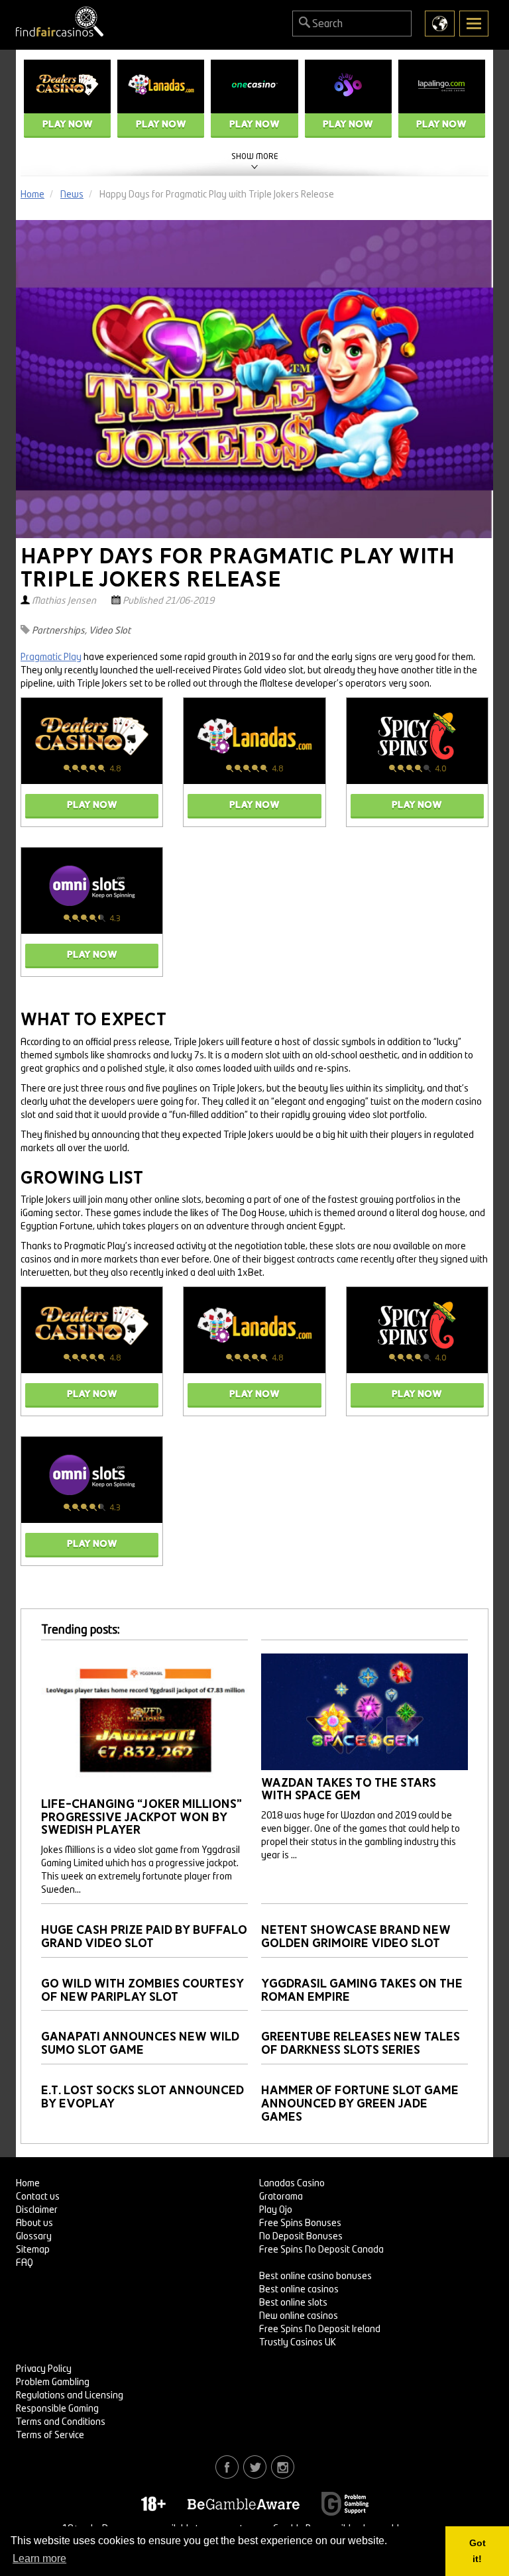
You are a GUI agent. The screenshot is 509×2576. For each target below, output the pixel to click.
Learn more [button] (39, 2558)
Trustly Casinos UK (298, 2343)
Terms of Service (50, 2436)
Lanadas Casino (292, 2184)
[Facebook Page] (227, 2467)
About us (34, 2223)
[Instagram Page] (283, 2467)
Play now (68, 124)
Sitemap (33, 2250)
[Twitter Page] (255, 2467)
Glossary (34, 2237)
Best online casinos (299, 2290)
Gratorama (281, 2197)
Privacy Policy (44, 2369)
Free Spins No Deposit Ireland (320, 2329)
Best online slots (293, 2303)
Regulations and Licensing (70, 2396)
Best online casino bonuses (315, 2276)
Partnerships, (59, 631)
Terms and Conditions (61, 2422)
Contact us (38, 2197)
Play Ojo (276, 2210)
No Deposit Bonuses (301, 2237)
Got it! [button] (478, 2551)
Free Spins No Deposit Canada (321, 2250)
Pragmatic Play (51, 657)
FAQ (25, 2263)
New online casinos (299, 2316)
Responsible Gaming (57, 2409)
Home (28, 2184)
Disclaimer (37, 2210)
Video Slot (110, 631)
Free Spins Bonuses (300, 2223)
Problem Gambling (53, 2382)
